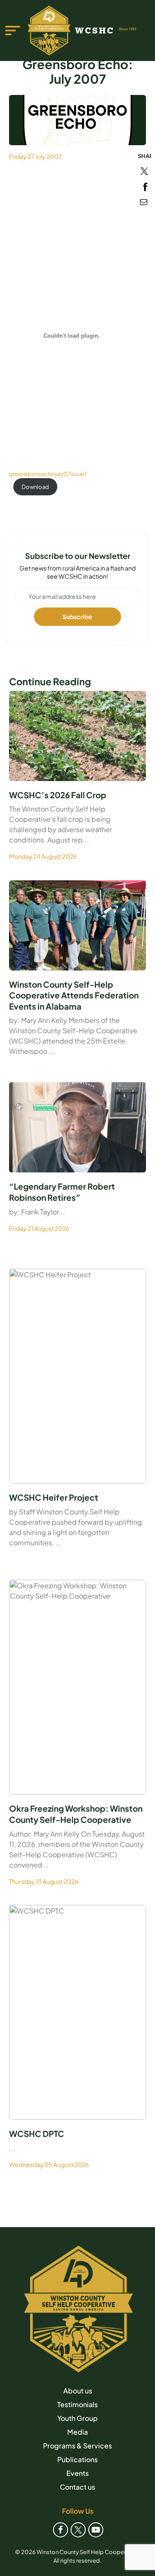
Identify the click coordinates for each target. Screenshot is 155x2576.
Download (35, 487)
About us (78, 2391)
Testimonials (77, 2404)
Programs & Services (77, 2446)
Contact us (77, 2487)
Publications (77, 2459)
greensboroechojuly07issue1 (48, 474)
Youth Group (77, 2418)
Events (77, 2473)
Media (77, 2432)
